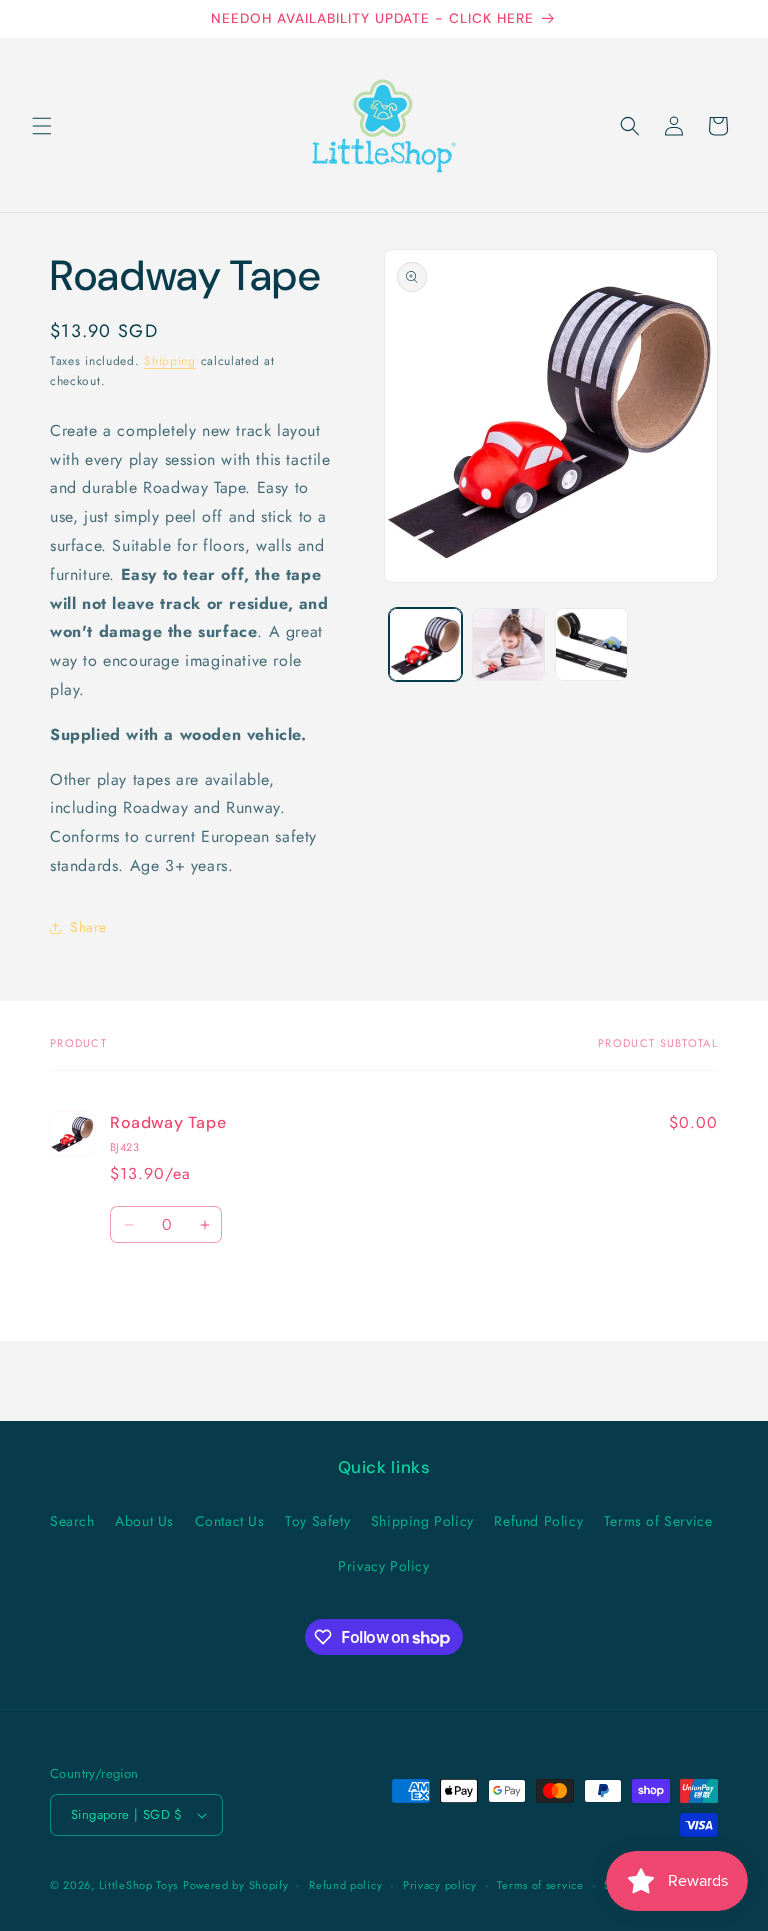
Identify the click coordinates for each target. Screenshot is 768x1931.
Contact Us (230, 1521)
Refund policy (345, 1885)
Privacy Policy (383, 1566)
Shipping (170, 361)
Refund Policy (538, 1521)
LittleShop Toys (139, 1885)
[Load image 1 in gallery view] (425, 644)
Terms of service (540, 1885)
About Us (144, 1521)
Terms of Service (658, 1521)
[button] (42, 126)
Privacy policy (440, 1885)
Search (72, 1521)
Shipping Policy (422, 1521)
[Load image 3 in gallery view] (591, 644)
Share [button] (88, 927)
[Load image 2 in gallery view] (508, 644)
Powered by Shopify (236, 1885)
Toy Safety (317, 1521)
